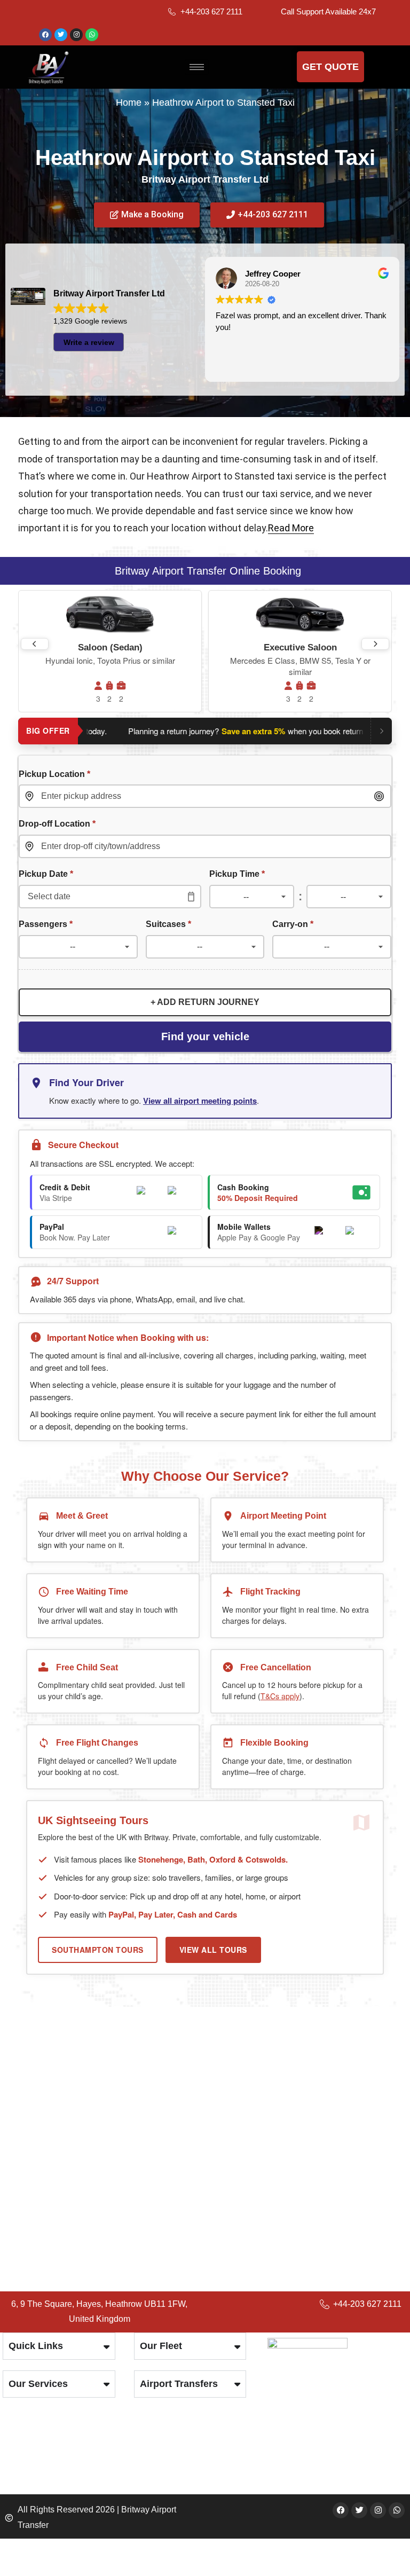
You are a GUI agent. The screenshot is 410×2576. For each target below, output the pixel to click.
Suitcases (168, 924)
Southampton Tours (98, 1950)
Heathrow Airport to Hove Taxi (94, 2113)
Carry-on (293, 924)
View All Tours (213, 1950)
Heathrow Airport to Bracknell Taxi (102, 2175)
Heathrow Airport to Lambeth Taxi (102, 2159)
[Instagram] (76, 35)
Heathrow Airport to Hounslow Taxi (104, 2067)
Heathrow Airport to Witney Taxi (98, 2144)
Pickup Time (237, 874)
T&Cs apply (280, 1696)
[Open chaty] (380, 2548)
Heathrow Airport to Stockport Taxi (104, 2206)
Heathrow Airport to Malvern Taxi (100, 2082)
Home (129, 103)
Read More (291, 528)
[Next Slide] (375, 644)
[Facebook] (45, 35)
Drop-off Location (57, 823)
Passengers (46, 924)
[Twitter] (61, 35)
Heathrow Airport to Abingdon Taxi (103, 2129)
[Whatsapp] (92, 35)
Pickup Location (54, 774)
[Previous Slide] (35, 644)
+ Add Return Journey (205, 1002)
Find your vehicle (205, 1036)
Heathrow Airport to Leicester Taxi (103, 2098)
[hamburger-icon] (197, 67)
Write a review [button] (89, 342)
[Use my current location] (379, 796)
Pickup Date (46, 874)
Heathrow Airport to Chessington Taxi (110, 2190)
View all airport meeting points (200, 1101)
